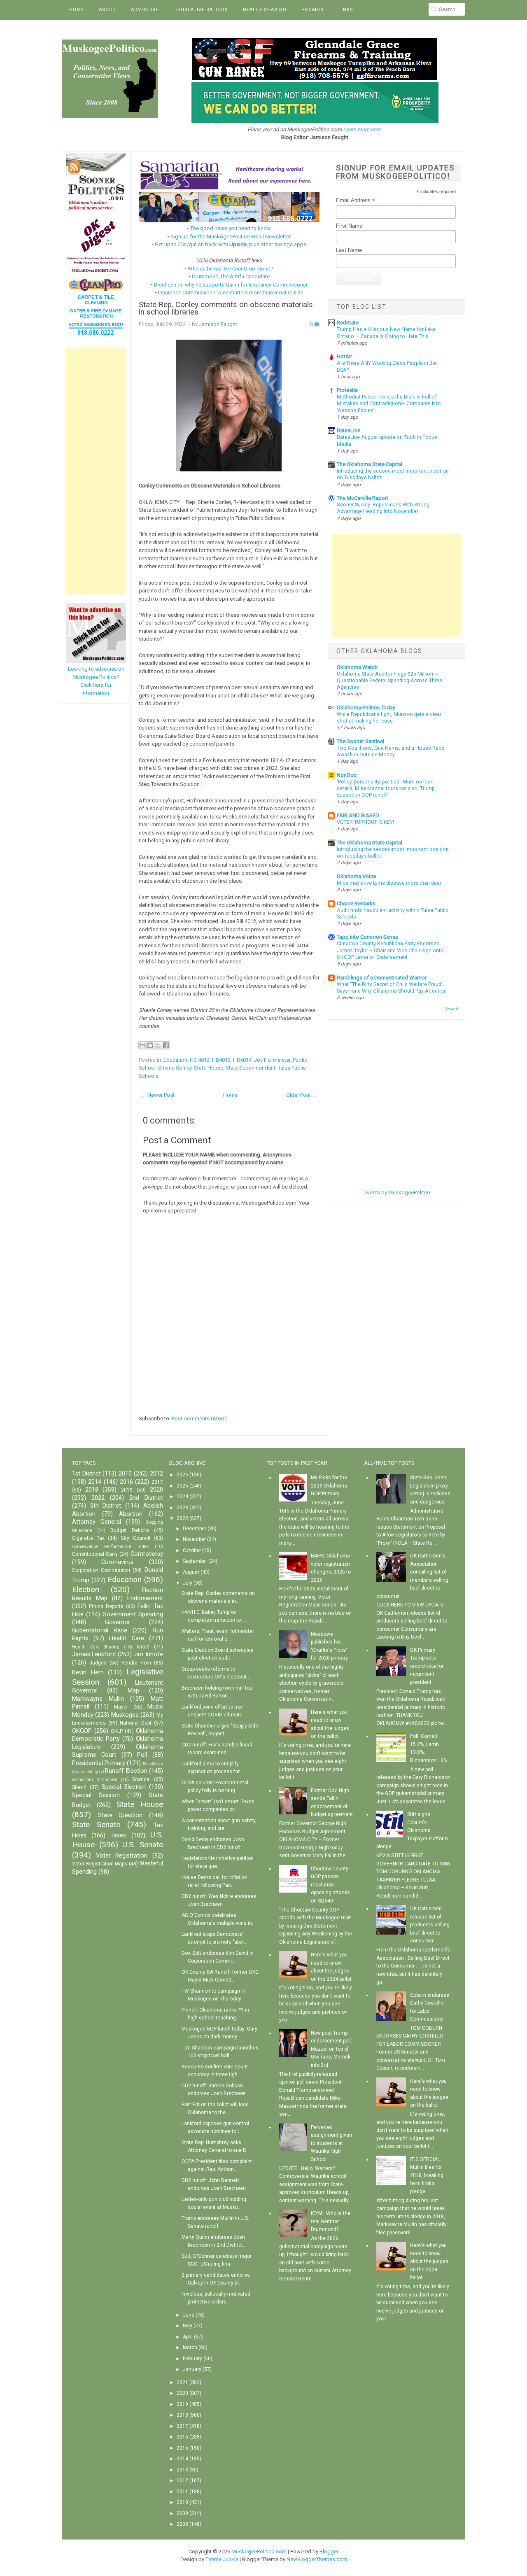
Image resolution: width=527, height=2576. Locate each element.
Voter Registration (122, 1856)
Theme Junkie (222, 2559)
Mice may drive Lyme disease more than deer (389, 883)
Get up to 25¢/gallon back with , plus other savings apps (231, 244)
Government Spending (133, 1614)
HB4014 (242, 1060)
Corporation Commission (101, 1570)
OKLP (117, 1731)
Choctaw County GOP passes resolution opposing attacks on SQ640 (330, 1885)
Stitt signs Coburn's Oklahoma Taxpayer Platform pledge (412, 1830)
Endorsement (145, 1598)
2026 (182, 1475)
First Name (349, 226)
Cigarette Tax (88, 1538)
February (192, 2359)
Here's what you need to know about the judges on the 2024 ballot (429, 2261)
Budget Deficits (130, 1530)
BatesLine (349, 430)
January (192, 2369)
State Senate (96, 1824)
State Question (120, 1815)
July (188, 1583)
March (190, 2348)
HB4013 (221, 1060)
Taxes (118, 1836)
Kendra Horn (136, 1663)
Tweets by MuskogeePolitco (396, 1192)
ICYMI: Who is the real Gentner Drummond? (331, 2221)
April (188, 2337)
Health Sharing (265, 10)
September (195, 1561)
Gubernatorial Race (100, 1631)
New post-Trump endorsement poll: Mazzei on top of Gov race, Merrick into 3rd (331, 2049)
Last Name (349, 250)
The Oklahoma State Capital (370, 464)
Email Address (356, 200)
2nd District (146, 1498)
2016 (126, 1482)
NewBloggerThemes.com (317, 2559)
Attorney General (97, 1522)
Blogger (329, 2552)
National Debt (136, 1723)
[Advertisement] (96, 471)
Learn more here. (363, 129)
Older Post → (302, 1095)
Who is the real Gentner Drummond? (231, 269)
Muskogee (125, 1715)
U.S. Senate (143, 1845)
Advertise (145, 10)
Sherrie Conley (175, 1068)
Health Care (126, 1638)
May (188, 2326)
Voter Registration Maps (100, 1864)
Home (77, 10)
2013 (182, 2470)
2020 (156, 1490)
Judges (98, 1663)
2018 (92, 1490)
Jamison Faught (218, 324)
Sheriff (79, 1787)
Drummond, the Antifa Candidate (231, 276)
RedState (348, 323)
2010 (125, 1474)
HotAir (344, 356)
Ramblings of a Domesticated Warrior (382, 978)
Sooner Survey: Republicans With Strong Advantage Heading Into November (383, 508)
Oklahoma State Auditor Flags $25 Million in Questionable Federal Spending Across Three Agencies (389, 681)
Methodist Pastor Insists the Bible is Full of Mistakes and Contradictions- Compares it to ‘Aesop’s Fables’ (389, 403)
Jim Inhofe (148, 1654)
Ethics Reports (106, 1606)
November (194, 1539)
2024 (182, 1497)
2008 (182, 2524)
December (195, 1529)
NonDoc (347, 775)
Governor (118, 1622)
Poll (142, 1755)
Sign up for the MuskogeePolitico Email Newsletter (231, 237)
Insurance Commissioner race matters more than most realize (231, 293)
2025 (182, 1486)
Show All (452, 1009)
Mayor (121, 1707)
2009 (182, 2513)
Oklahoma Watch (357, 667)
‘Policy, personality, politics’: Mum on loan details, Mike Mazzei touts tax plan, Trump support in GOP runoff (386, 788)
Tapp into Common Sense (367, 937)
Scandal (141, 1779)
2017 (157, 1482)
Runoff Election (126, 1771)
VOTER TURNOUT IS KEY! (365, 822)
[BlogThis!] (150, 1045)
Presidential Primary (99, 1763)
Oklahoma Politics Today (366, 708)
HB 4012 (200, 1060)
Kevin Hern (88, 1673)
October (192, 1550)
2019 (127, 1490)
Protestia (347, 390)
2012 (156, 1474)
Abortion (131, 1514)
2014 (95, 1482)
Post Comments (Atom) (200, 1419)
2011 (182, 2492)
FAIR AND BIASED (358, 815)
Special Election (124, 1787)
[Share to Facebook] (166, 1045)
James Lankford (94, 1654)
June (189, 2315)
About (107, 10)
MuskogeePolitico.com (259, 2552)
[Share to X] (158, 1045)
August (191, 1572)
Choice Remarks (356, 903)
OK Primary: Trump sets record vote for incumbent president (427, 1666)
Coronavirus (117, 1562)
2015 (182, 2448)
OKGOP (82, 1731)
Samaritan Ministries (95, 1780)
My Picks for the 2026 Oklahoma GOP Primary (329, 1486)
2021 (182, 2383)
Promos (312, 10)
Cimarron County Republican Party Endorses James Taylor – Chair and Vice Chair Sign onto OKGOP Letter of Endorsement (390, 950)
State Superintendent (251, 1068)
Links (346, 10)
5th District (106, 1506)
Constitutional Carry (95, 1554)
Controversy (147, 1554)
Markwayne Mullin (98, 1699)
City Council (135, 1538)
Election (86, 1589)
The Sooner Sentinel (360, 741)
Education (175, 1060)
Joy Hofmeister (272, 1060)
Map (133, 1691)
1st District (86, 1474)
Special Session (96, 1795)
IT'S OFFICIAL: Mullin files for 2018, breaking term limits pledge (427, 2175)
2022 (98, 1498)
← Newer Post (158, 1095)
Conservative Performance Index (110, 1547)
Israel (143, 1647)
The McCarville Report (363, 498)
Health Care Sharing (96, 1647)
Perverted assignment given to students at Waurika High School (331, 2143)
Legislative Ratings (201, 10)
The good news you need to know (231, 228)
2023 (182, 1508)
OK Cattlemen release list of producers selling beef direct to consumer (430, 1925)
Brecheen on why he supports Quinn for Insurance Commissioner (231, 285)
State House (209, 1068)
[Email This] (142, 1045)
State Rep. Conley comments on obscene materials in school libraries (226, 309)
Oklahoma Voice (356, 876)
